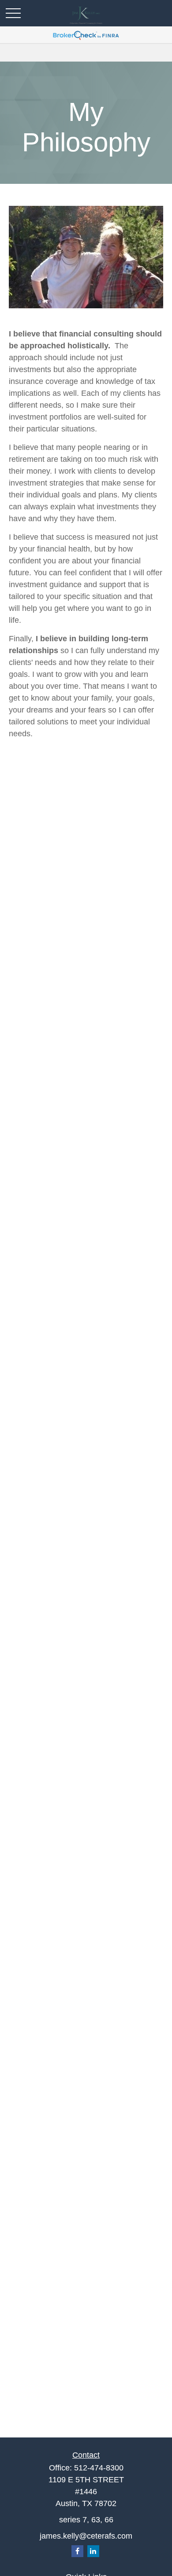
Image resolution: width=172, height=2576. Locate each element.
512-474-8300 (99, 2468)
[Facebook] (77, 2551)
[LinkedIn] (93, 2551)
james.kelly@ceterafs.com (86, 2536)
